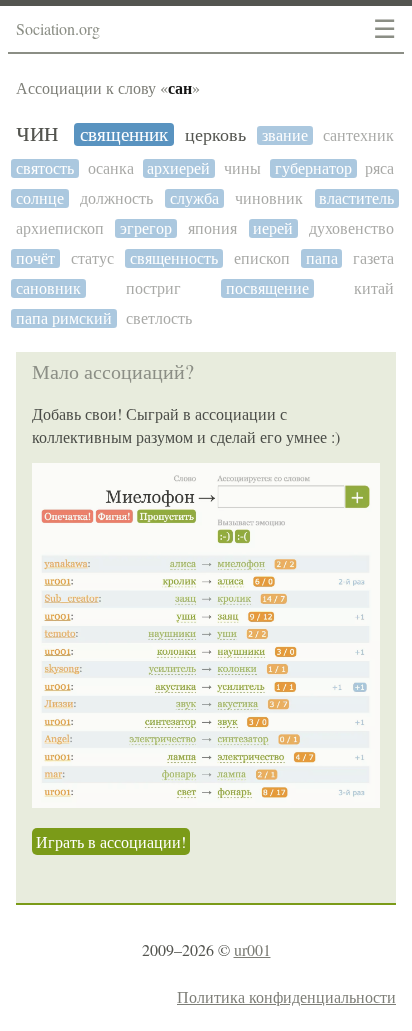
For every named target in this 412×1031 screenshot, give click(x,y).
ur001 (252, 949)
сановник (48, 288)
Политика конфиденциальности (286, 996)
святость (45, 168)
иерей (273, 228)
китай (374, 288)
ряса (379, 168)
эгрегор (146, 228)
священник (124, 134)
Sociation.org (58, 28)
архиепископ (60, 228)
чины (242, 168)
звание (285, 135)
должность (116, 198)
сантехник (358, 135)
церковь (215, 135)
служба (194, 198)
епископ (262, 258)
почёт (35, 258)
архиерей (178, 168)
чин (37, 132)
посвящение (267, 288)
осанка (111, 168)
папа (322, 258)
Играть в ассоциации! (111, 841)
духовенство (351, 228)
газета (373, 258)
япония (212, 228)
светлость (159, 318)
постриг (153, 288)
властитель (356, 198)
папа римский (64, 318)
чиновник (269, 198)
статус (92, 258)
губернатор (313, 168)
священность (174, 258)
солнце (40, 198)
